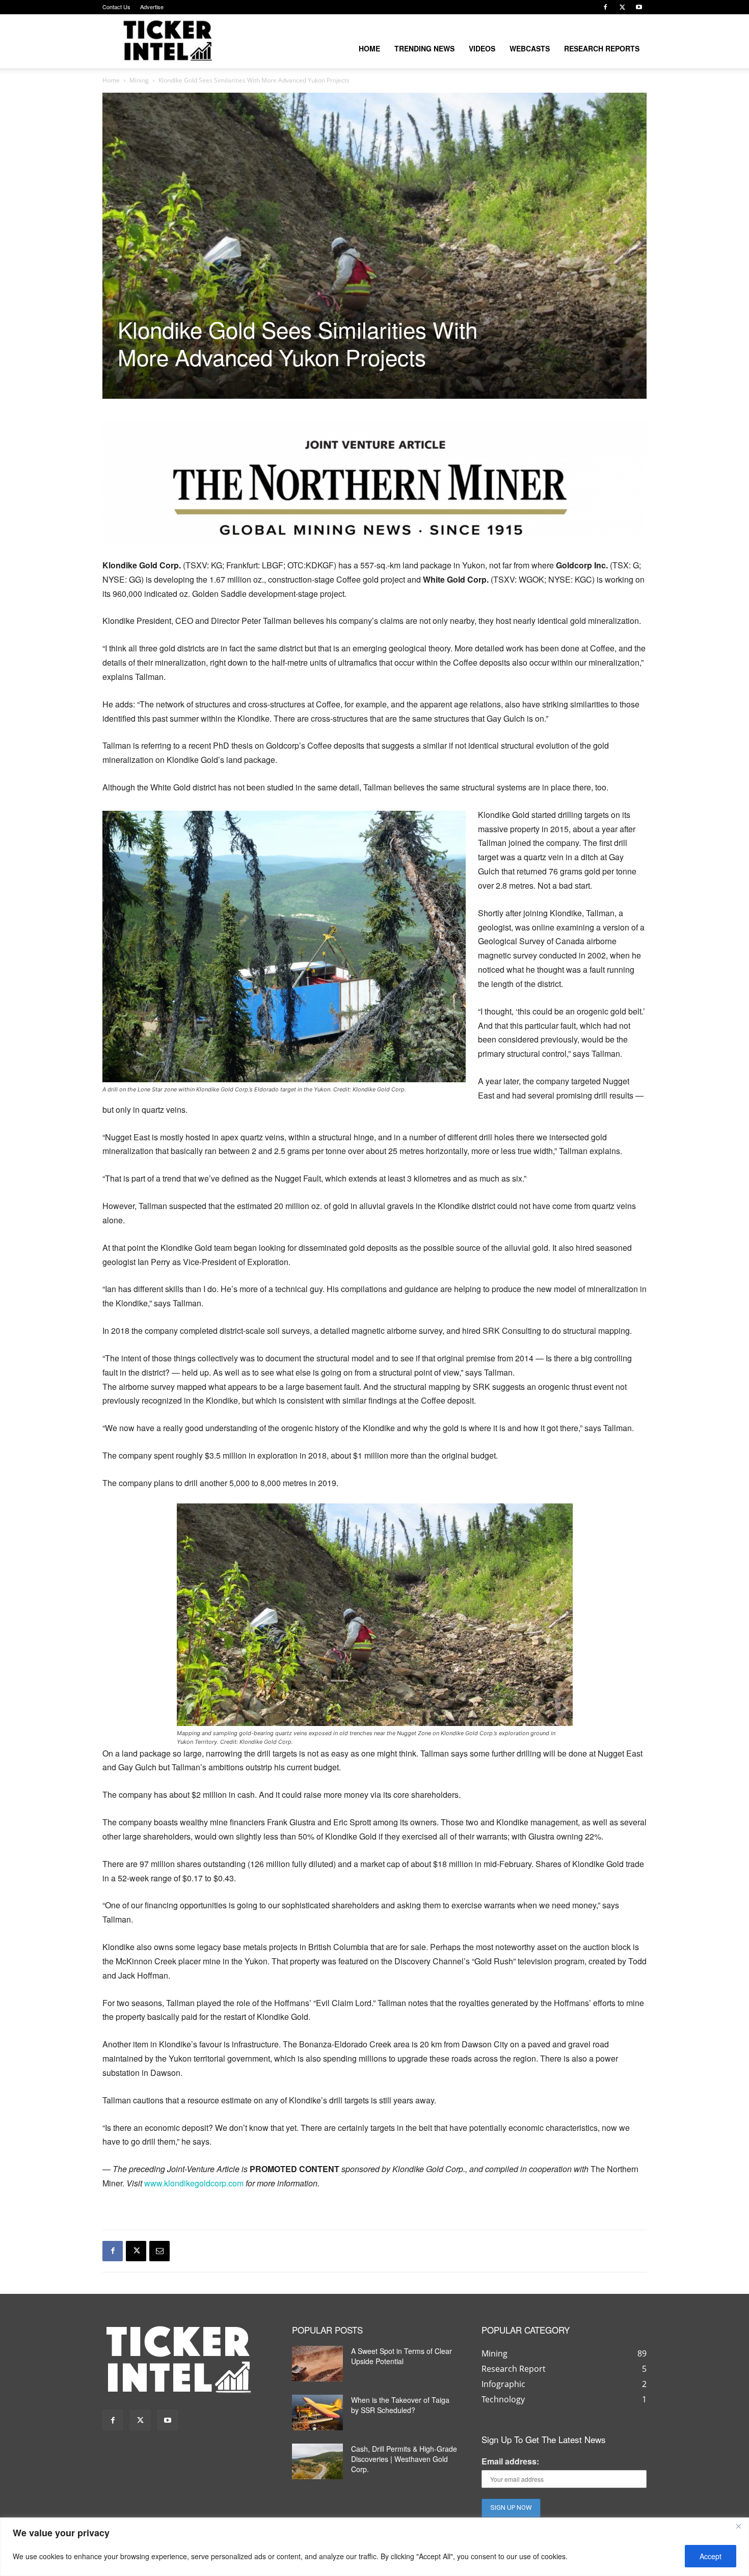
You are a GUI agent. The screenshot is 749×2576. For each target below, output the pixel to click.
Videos (482, 48)
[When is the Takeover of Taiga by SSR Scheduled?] (317, 2413)
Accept (711, 2556)
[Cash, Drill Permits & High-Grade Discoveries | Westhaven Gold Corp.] (317, 2461)
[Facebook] (605, 7)
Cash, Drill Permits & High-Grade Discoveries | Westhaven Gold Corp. (404, 2459)
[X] (622, 7)
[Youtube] (639, 7)
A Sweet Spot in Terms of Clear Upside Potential (402, 2356)
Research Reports (602, 48)
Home (369, 48)
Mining (139, 80)
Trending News (424, 48)
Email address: (510, 2461)
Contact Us (116, 7)
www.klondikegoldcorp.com (194, 2183)
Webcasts (530, 48)
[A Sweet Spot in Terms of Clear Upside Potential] (317, 2364)
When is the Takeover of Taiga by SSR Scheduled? (400, 2405)
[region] (374, 2547)
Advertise (152, 7)
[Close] (738, 2526)
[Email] (159, 2251)
